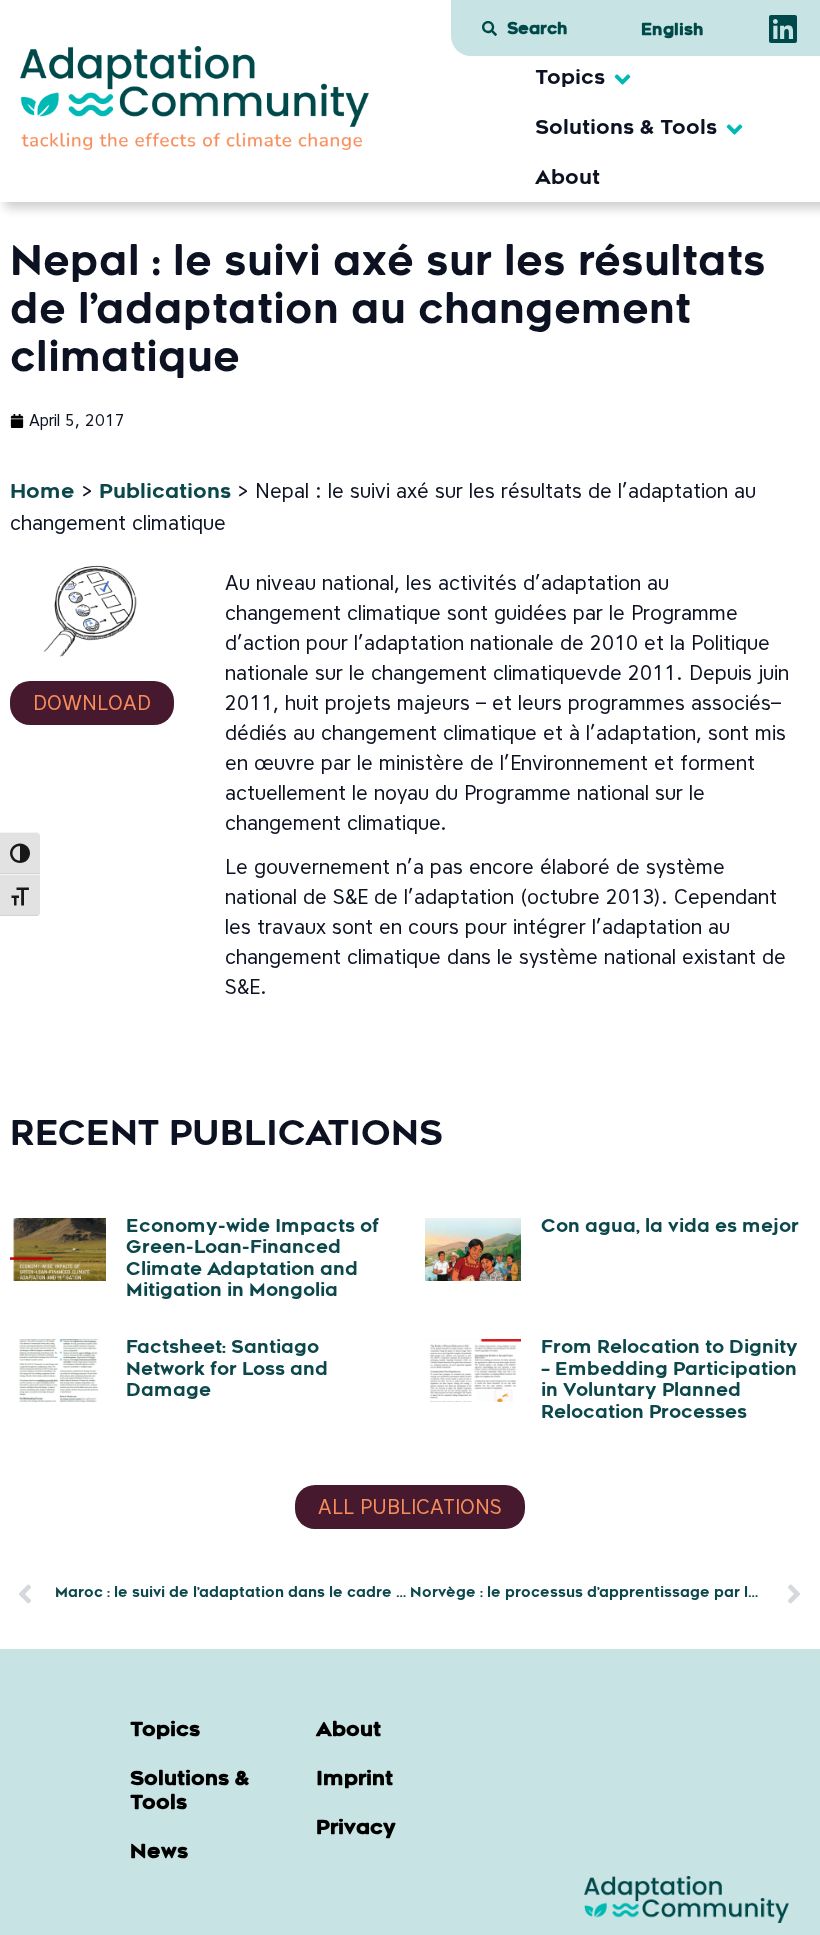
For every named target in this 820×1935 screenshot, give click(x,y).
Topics (165, 1731)
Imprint (354, 1780)
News (159, 1853)
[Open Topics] (622, 79)
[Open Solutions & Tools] (734, 129)
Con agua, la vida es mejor (670, 1228)
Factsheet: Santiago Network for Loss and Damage (227, 1370)
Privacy (356, 1829)
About (348, 1731)
